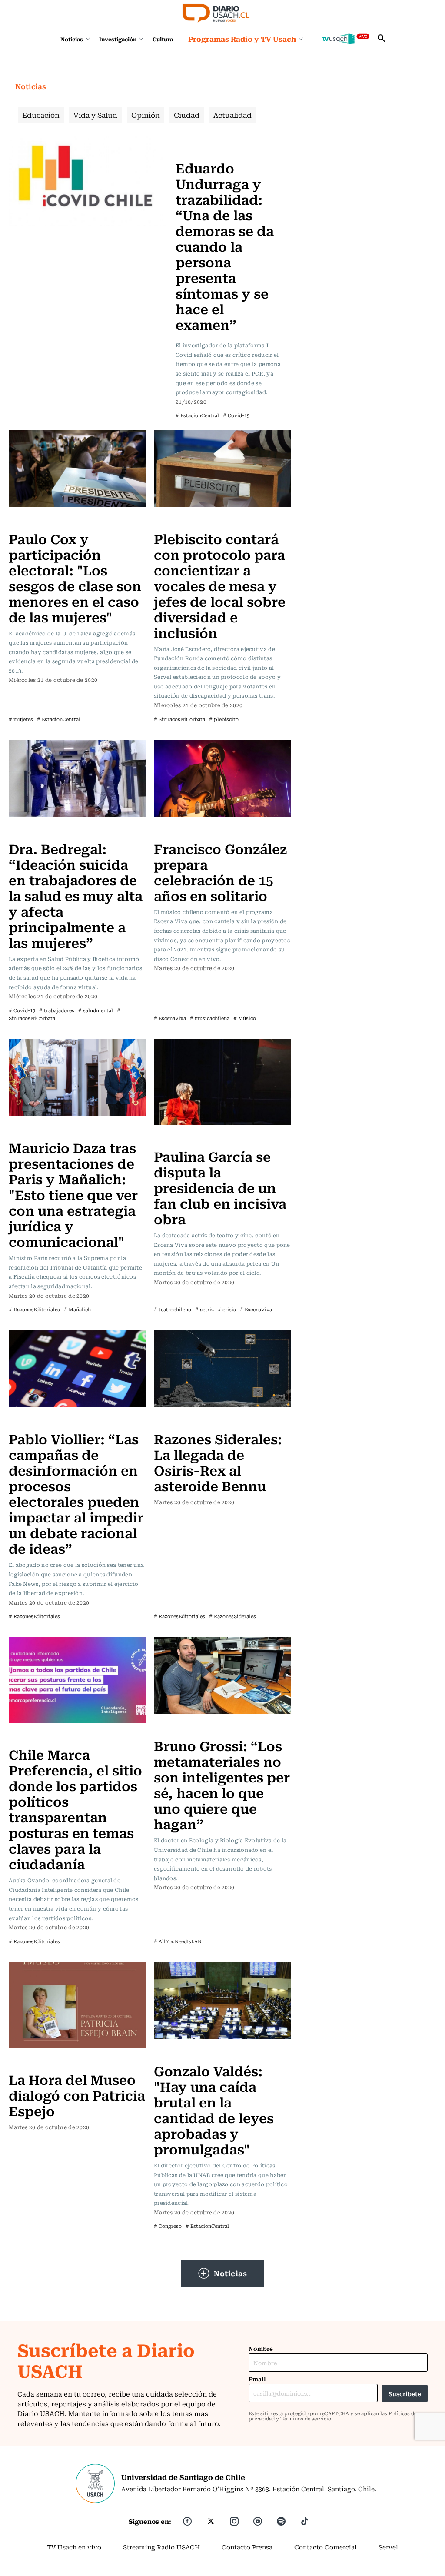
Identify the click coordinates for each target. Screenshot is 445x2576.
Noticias (72, 39)
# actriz (204, 1309)
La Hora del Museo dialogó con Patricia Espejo (77, 2095)
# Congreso (168, 2226)
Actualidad (232, 115)
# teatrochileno (173, 1309)
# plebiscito (224, 719)
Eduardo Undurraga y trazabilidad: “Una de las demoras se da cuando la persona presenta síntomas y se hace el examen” (225, 246)
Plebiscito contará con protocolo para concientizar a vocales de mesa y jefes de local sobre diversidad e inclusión (220, 585)
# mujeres (21, 719)
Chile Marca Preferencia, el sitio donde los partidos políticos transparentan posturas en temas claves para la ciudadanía (75, 1809)
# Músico (245, 1018)
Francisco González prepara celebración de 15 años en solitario (220, 872)
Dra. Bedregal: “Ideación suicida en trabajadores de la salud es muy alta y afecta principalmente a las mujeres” (76, 895)
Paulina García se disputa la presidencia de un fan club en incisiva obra (220, 1187)
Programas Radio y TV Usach (242, 39)
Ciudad (187, 115)
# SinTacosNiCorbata (179, 719)
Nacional (192, 142)
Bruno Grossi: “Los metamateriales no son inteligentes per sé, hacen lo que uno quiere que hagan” (222, 1784)
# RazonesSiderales (232, 1616)
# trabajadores (57, 1010)
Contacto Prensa (247, 2547)
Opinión (146, 115)
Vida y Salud (95, 115)
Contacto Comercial (325, 2547)
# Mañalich (77, 1309)
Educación (41, 115)
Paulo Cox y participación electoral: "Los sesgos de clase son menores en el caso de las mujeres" (75, 577)
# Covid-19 (236, 415)
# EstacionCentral (197, 415)
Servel (388, 2547)
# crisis (227, 1309)
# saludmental (96, 1010)
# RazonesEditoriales (34, 1309)
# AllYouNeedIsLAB (178, 1941)
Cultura (163, 39)
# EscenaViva (170, 1018)
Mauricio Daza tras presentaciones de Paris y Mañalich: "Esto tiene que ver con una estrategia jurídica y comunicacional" (73, 1194)
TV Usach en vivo (74, 2547)
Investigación (118, 39)
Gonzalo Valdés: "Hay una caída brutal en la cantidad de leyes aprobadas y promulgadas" (214, 2109)
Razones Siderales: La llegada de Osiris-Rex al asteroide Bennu (218, 1462)
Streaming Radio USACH (161, 2547)
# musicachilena (210, 1018)
